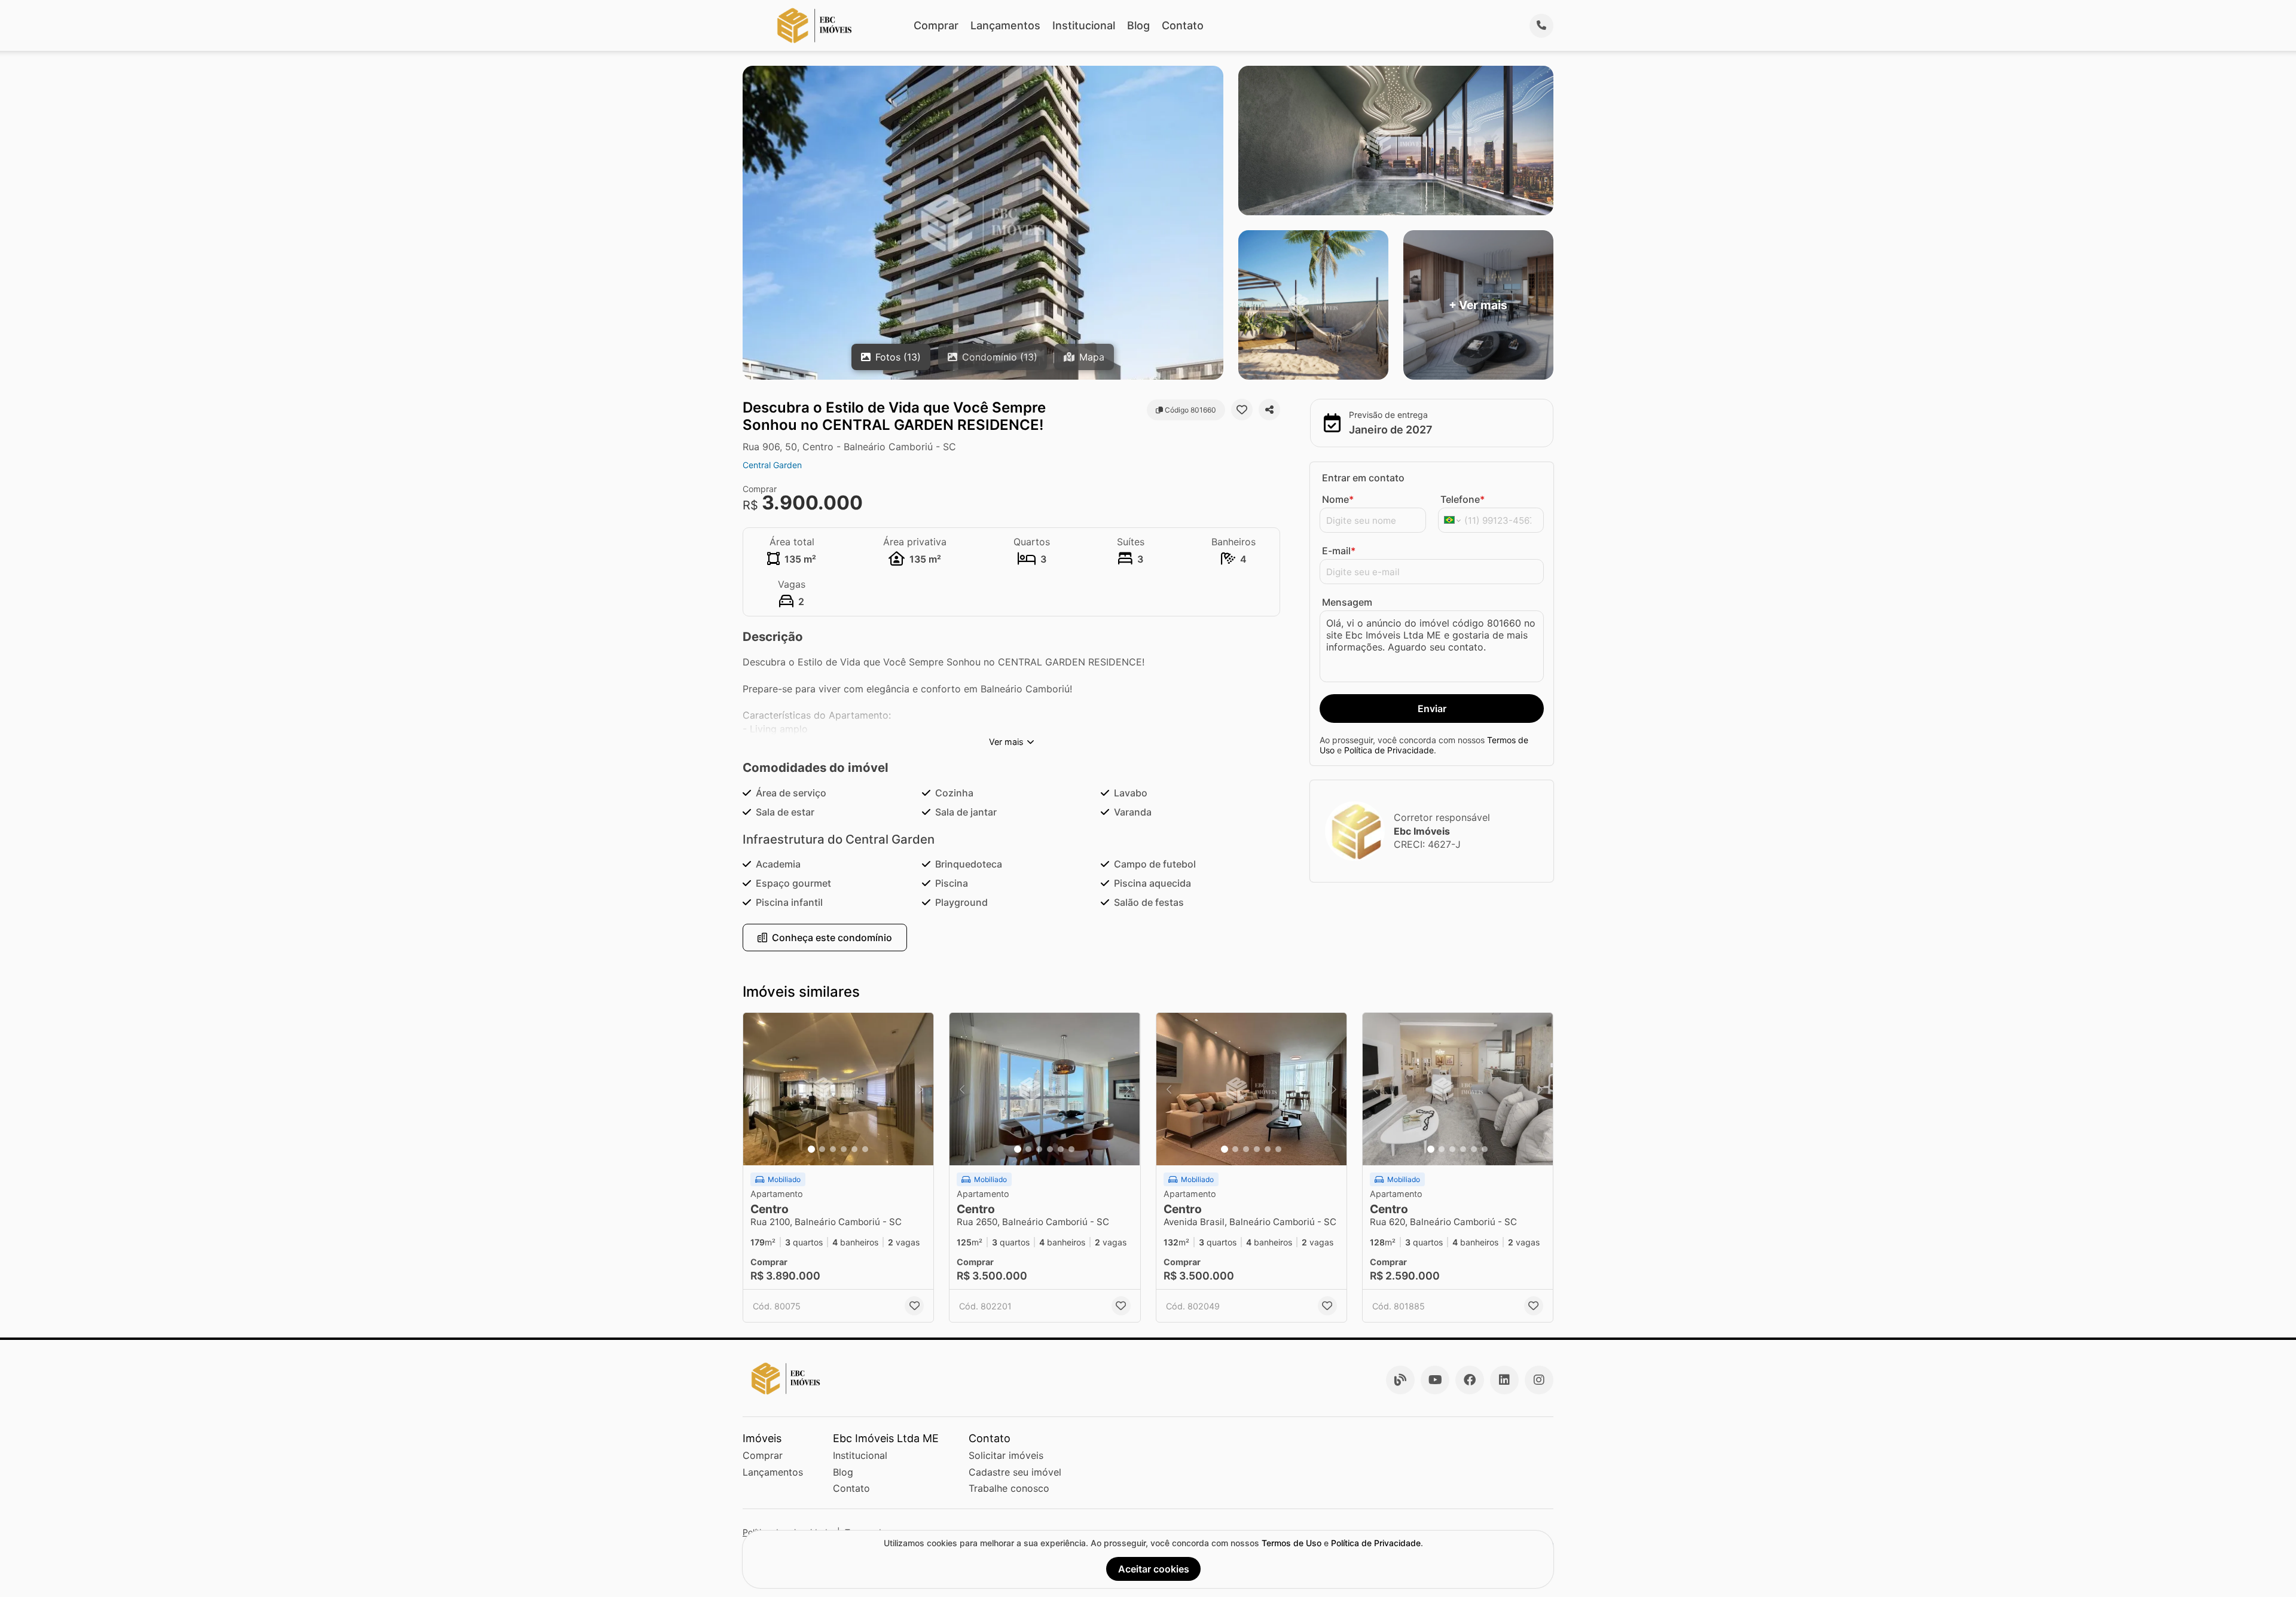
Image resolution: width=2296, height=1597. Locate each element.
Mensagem (1347, 602)
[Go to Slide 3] (833, 1149)
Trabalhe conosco (1009, 1488)
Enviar (1432, 709)
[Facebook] (1470, 1380)
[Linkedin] (1504, 1380)
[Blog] (1400, 1380)
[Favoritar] (1242, 410)
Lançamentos (1005, 25)
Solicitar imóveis (1006, 1455)
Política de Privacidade (1389, 750)
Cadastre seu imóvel (1015, 1472)
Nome (1338, 499)
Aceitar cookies (1154, 1569)
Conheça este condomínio (832, 938)
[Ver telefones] (1541, 26)
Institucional (1084, 25)
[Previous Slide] (756, 1089)
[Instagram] (1539, 1380)
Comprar (936, 25)
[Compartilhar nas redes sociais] (1269, 410)
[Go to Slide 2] (822, 1149)
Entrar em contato (1363, 478)
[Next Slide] (921, 1089)
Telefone (1463, 499)
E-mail (1339, 551)
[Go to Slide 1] (811, 1149)
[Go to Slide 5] (854, 1149)
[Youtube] (1435, 1380)
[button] (838, 1089)
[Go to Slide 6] (865, 1149)
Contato (1183, 25)
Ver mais (1006, 742)
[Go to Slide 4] (844, 1149)
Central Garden (772, 465)
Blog (1138, 25)
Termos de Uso (1291, 1543)
